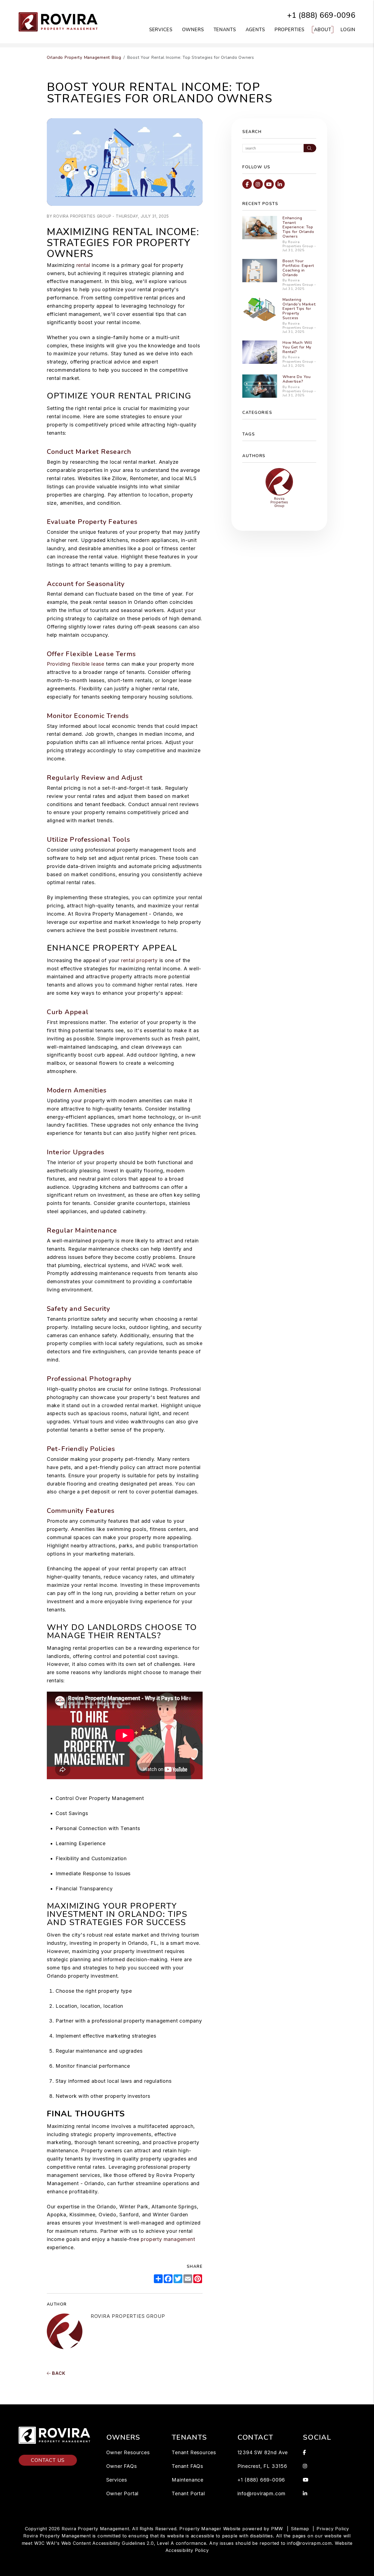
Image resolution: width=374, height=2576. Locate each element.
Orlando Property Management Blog (84, 57)
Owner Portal (123, 2493)
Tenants (225, 30)
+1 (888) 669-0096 (321, 15)
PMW (277, 2529)
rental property (139, 960)
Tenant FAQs (187, 2466)
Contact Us (48, 2460)
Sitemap (300, 2529)
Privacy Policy (333, 2529)
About (323, 30)
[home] (60, 21)
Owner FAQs (122, 2466)
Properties (290, 30)
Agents (255, 30)
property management (168, 2239)
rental (83, 265)
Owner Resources (128, 2452)
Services (161, 30)
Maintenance (188, 2480)
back (58, 2373)
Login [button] (348, 30)
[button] (247, 184)
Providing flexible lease (76, 664)
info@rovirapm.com (262, 2493)
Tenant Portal (188, 2493)
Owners (193, 30)
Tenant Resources (194, 2452)
